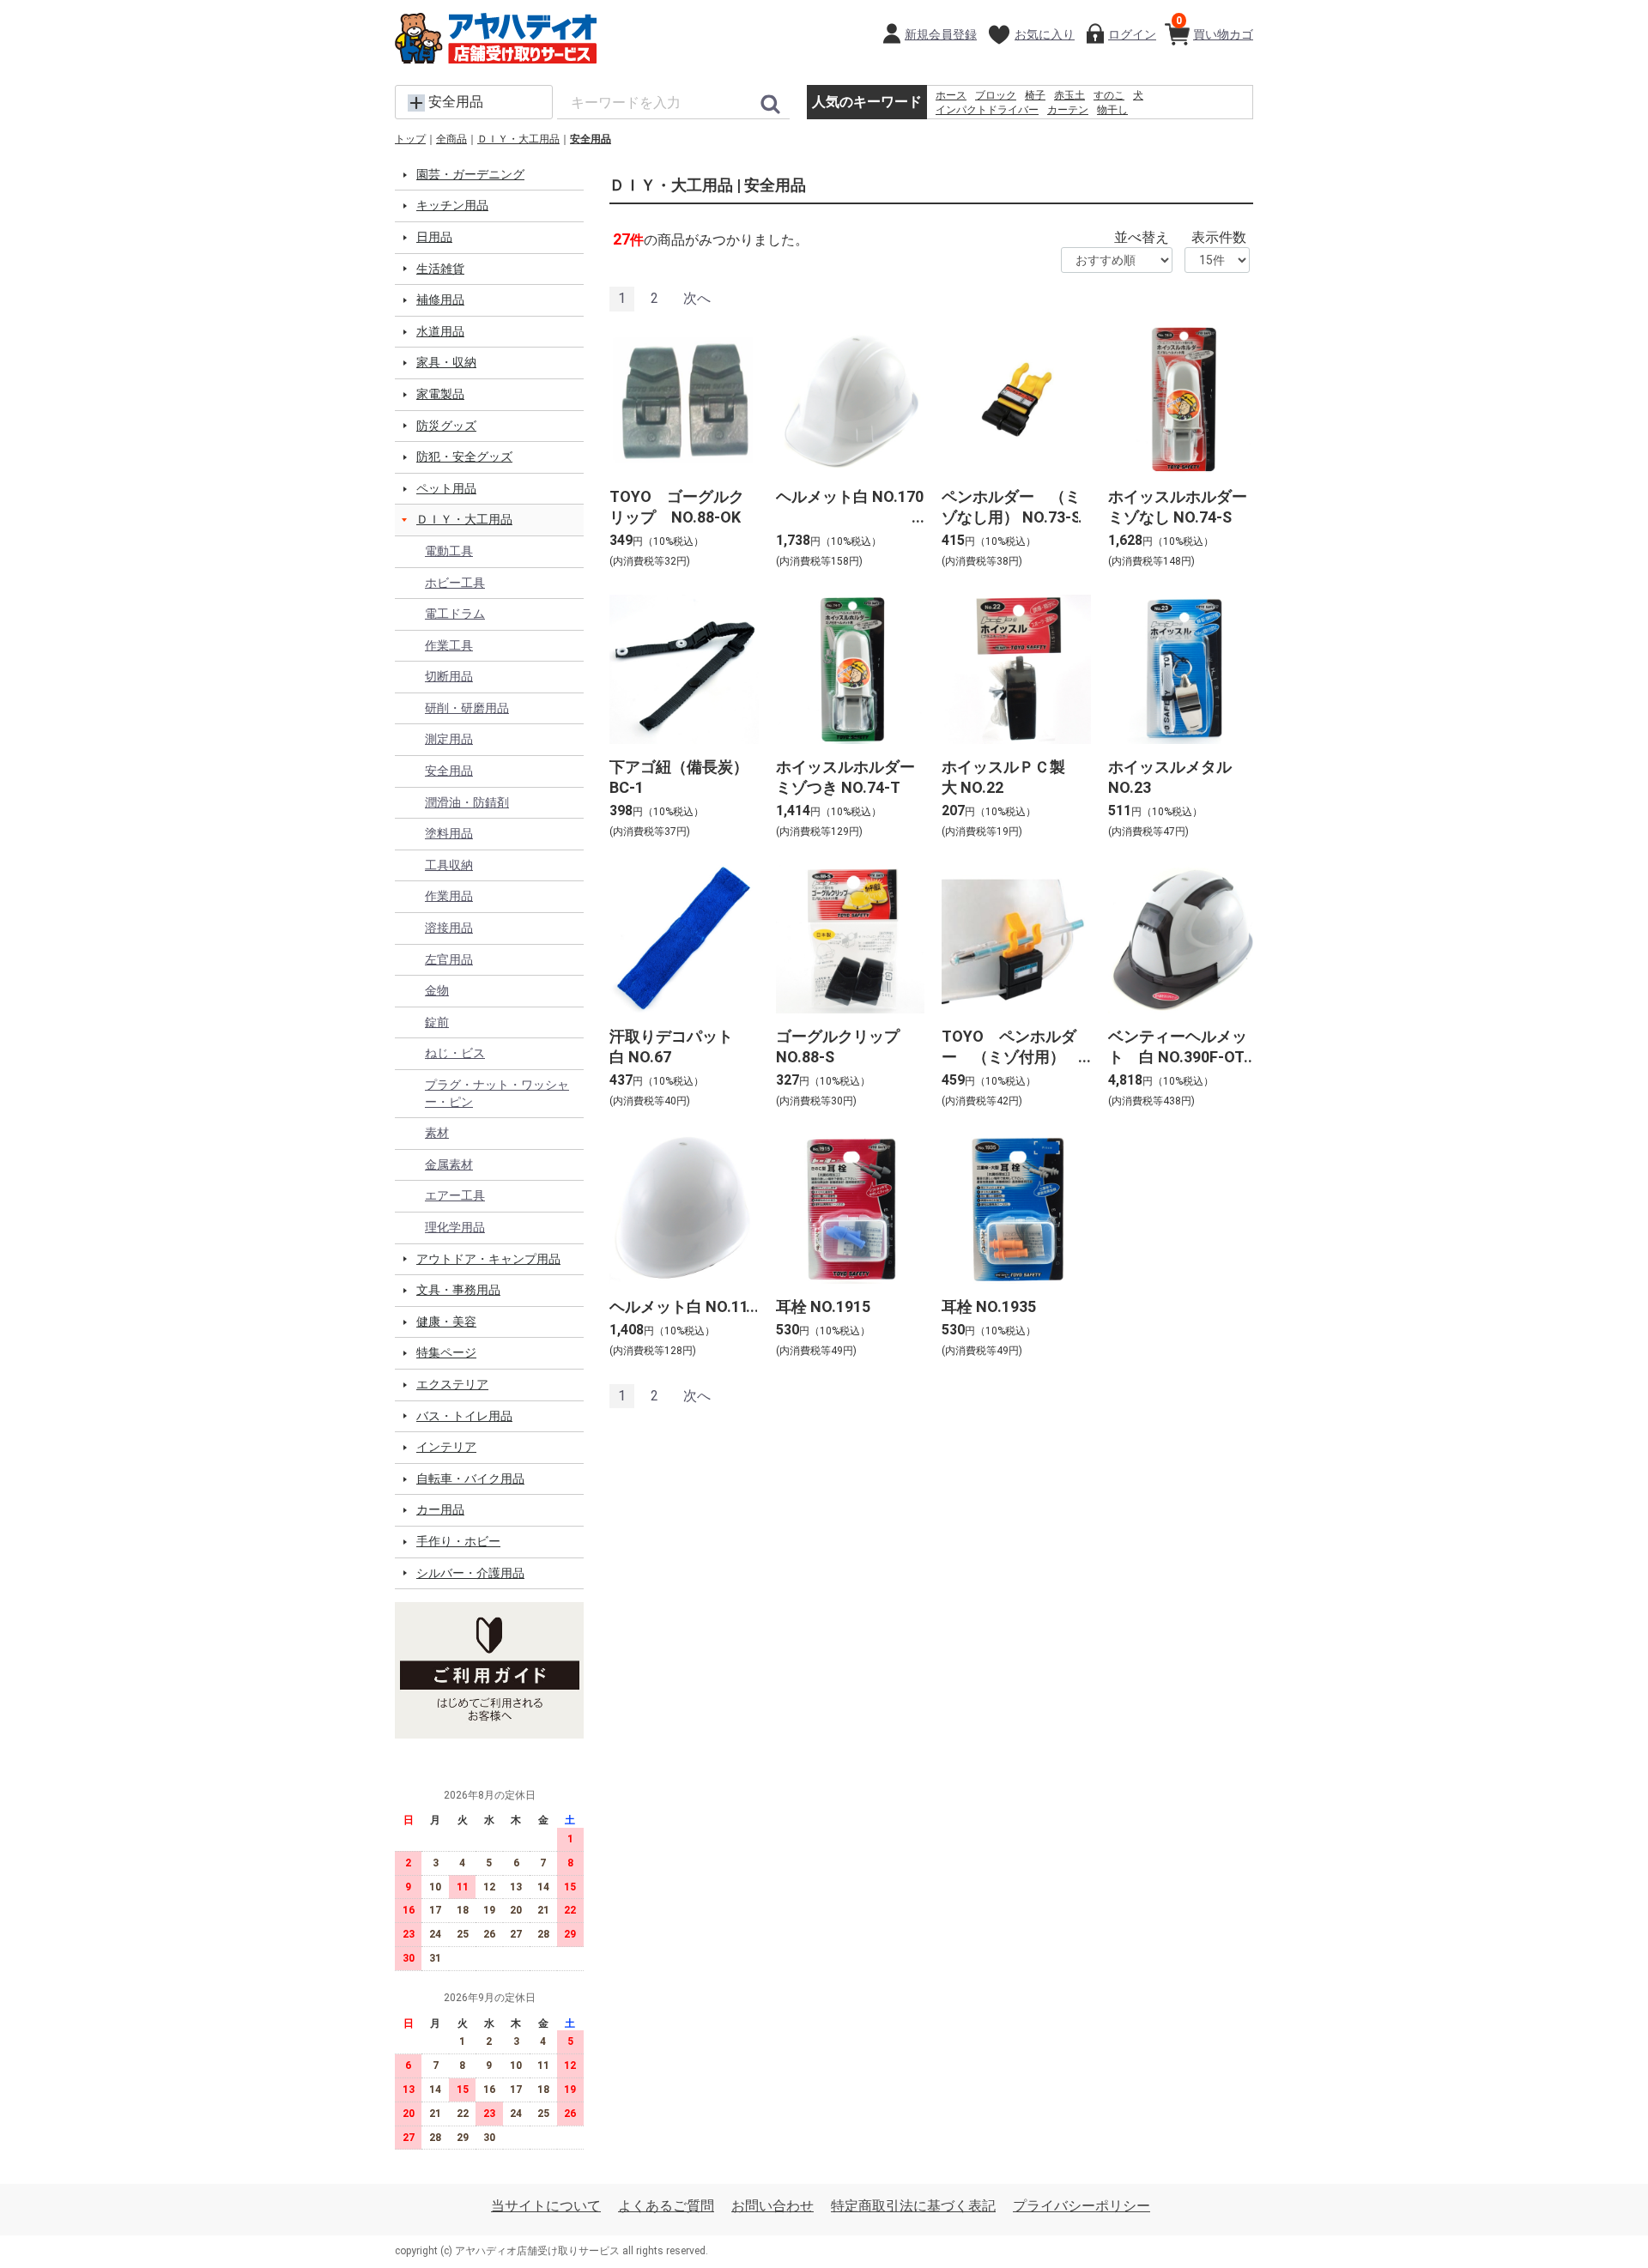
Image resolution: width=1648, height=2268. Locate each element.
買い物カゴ (1215, 28)
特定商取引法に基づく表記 (913, 2206)
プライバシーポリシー (1081, 2206)
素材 (437, 1133)
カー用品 (440, 1509)
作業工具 (449, 645)
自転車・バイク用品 (470, 1479)
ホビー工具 (455, 583)
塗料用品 (449, 833)
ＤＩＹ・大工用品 (518, 139)
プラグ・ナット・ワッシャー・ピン (497, 1093)
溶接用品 (449, 928)
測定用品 (449, 739)
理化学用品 (455, 1227)
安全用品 (591, 139)
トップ (410, 139)
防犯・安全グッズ (464, 457)
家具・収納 (446, 362)
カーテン (1068, 110)
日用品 (434, 237)
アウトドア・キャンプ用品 (488, 1259)
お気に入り (1045, 34)
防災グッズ (446, 426)
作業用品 (449, 896)
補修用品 (440, 299)
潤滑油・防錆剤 (467, 802)
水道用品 (440, 331)
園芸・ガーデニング (470, 174)
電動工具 (449, 551)
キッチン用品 (452, 205)
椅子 (1035, 95)
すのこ (1109, 95)
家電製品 (440, 394)
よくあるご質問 (666, 2206)
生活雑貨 (440, 269)
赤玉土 (1069, 95)
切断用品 (449, 676)
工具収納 (449, 865)
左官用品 (449, 959)
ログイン (1132, 34)
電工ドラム (455, 614)
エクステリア (452, 1384)
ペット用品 (446, 488)
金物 (437, 990)
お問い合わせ (772, 2206)
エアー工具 (455, 1195)
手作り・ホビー (458, 1541)
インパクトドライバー (987, 110)
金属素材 (449, 1164)
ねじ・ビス (455, 1053)
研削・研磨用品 (467, 708)
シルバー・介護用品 (470, 1573)
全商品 (451, 139)
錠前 (437, 1022)
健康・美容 (446, 1321)
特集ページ (446, 1352)
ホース (951, 95)
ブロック (996, 95)
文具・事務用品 (458, 1290)
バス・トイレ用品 (464, 1416)
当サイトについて (546, 2206)
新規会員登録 (941, 34)
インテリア (446, 1447)
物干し (1112, 110)
